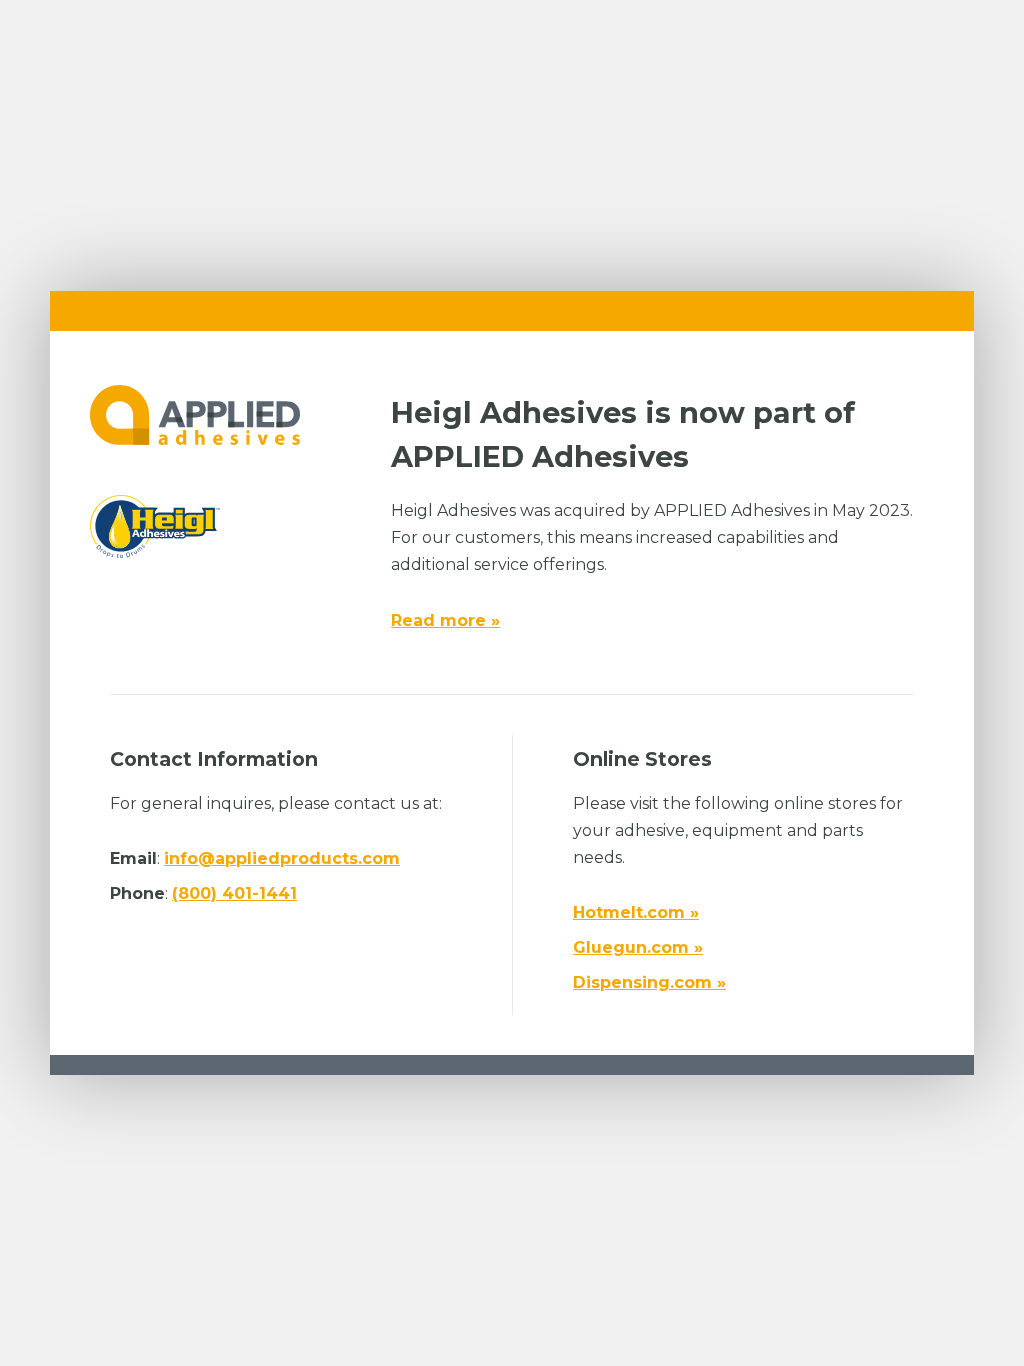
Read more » (445, 620)
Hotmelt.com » (636, 912)
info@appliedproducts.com (282, 858)
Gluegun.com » (638, 947)
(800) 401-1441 (234, 893)
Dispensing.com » (649, 982)
